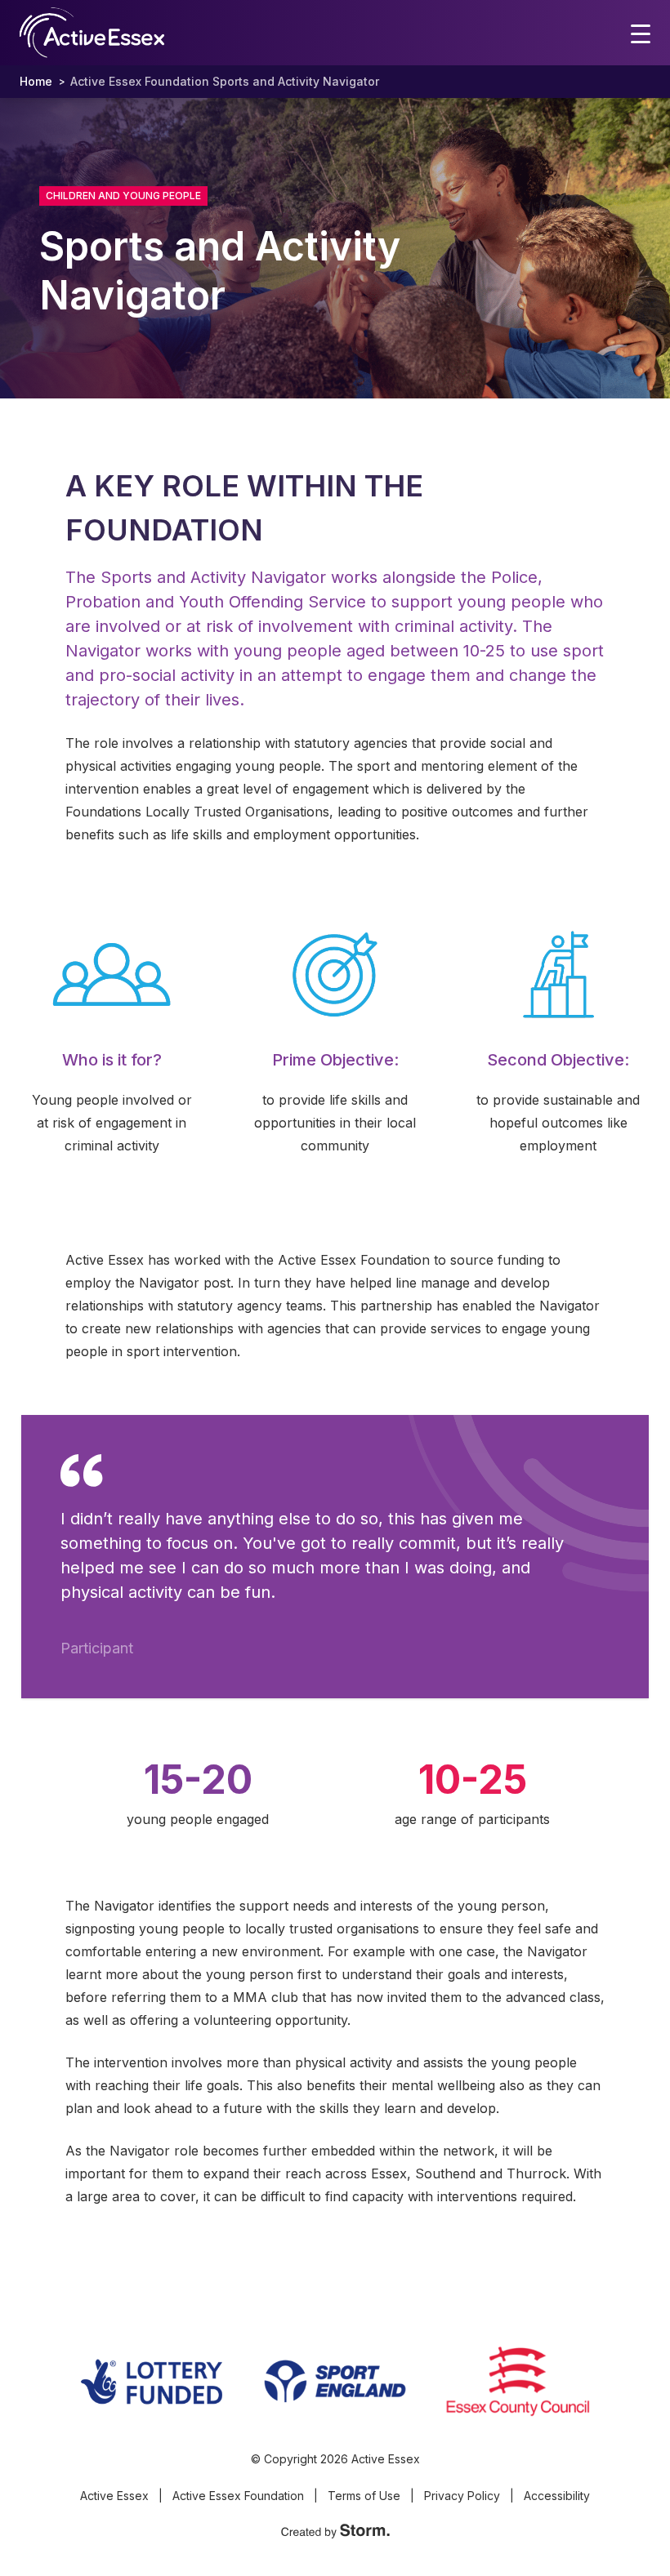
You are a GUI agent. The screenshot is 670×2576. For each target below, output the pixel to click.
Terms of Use (364, 2496)
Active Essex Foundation (238, 2496)
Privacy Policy (462, 2496)
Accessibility (557, 2496)
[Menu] (641, 33)
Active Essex (114, 2496)
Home (36, 81)
